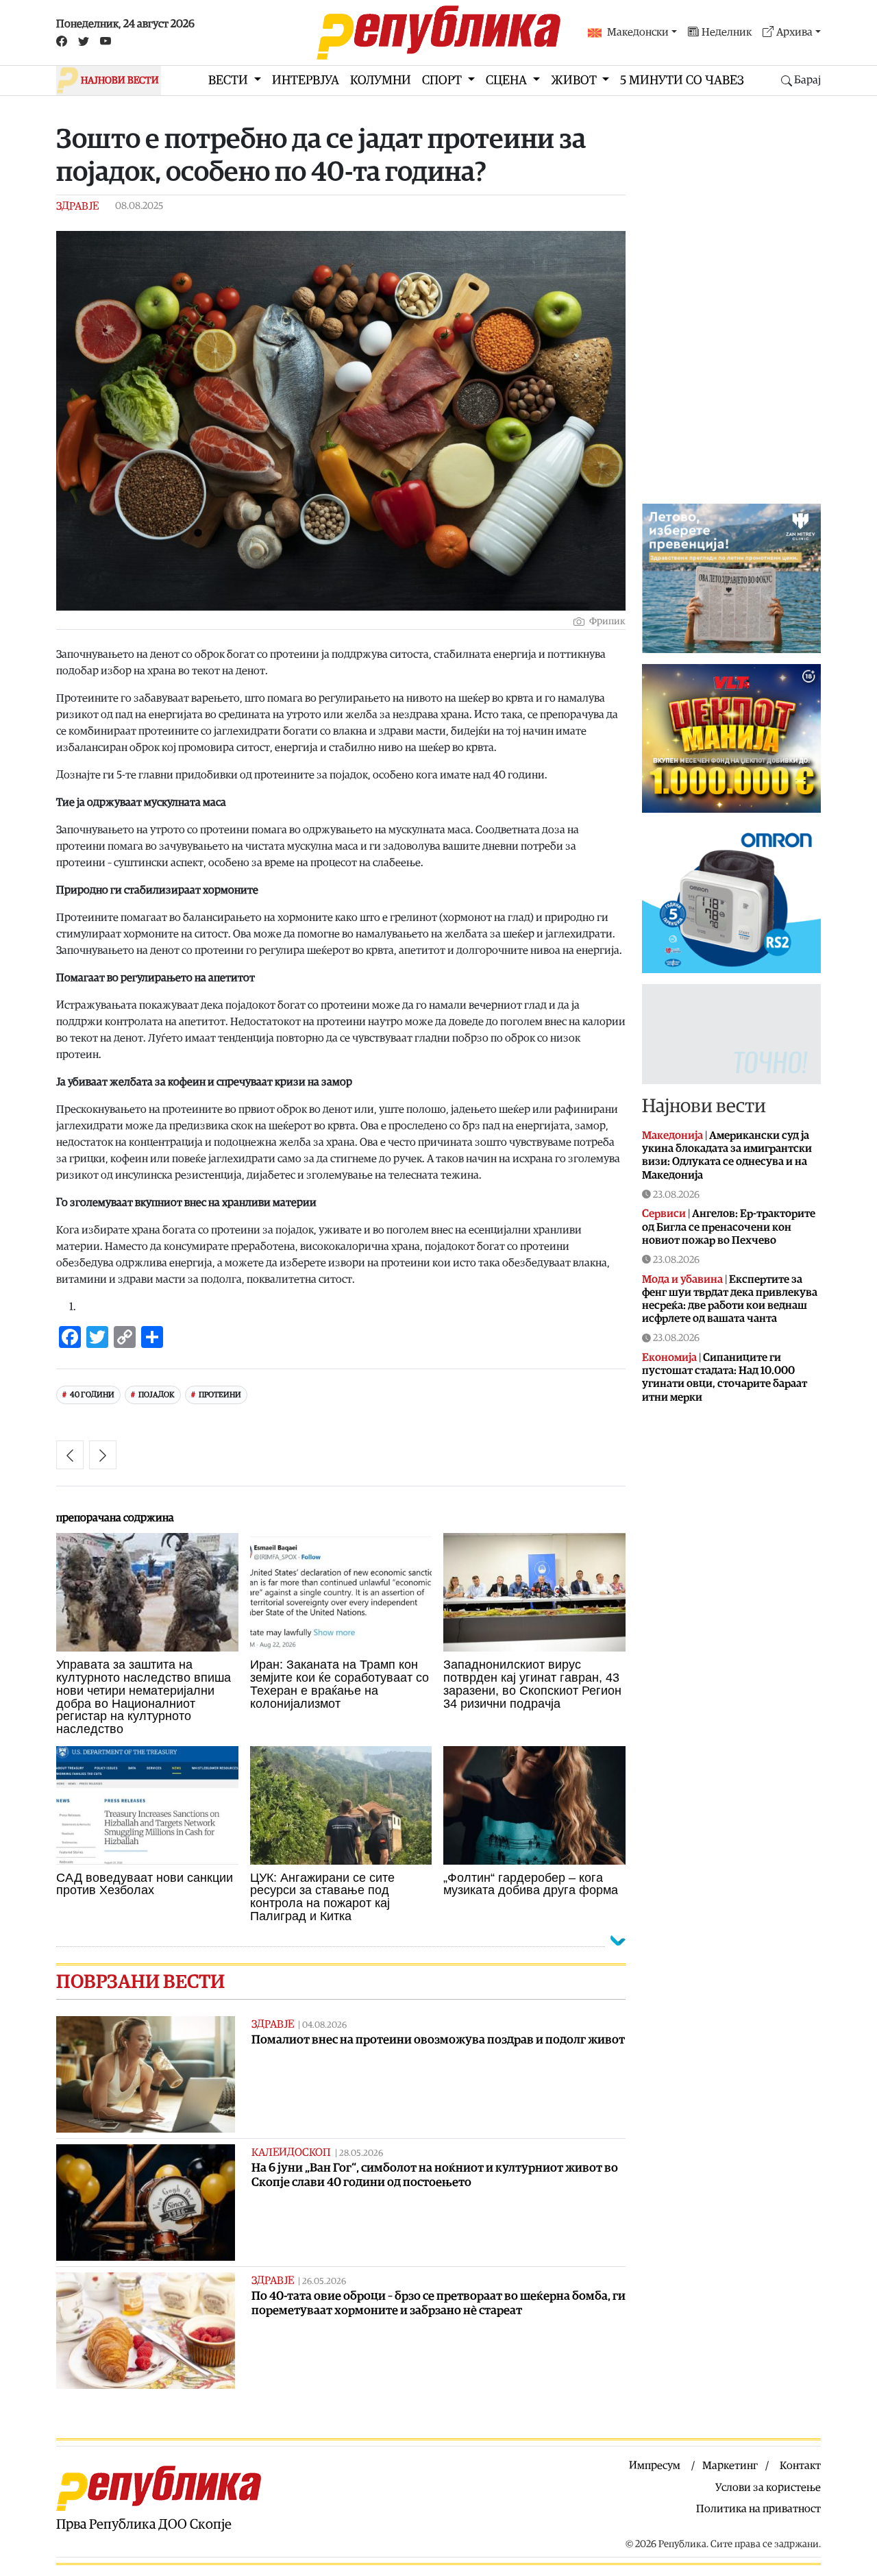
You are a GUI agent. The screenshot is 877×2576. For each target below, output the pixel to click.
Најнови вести (704, 1106)
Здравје (77, 206)
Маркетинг (730, 2466)
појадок (157, 1395)
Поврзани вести (140, 1982)
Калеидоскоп (291, 2152)
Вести (230, 81)
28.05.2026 (361, 2154)
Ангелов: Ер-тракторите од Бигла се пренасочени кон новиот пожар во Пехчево (729, 1227)
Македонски (638, 32)
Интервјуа (306, 81)
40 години (92, 1395)
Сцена (508, 81)
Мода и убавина (682, 1279)
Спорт (443, 81)
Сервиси (664, 1214)
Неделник (727, 32)
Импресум (655, 2466)
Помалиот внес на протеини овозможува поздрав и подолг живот (438, 2040)
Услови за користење (768, 2488)
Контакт (800, 2466)
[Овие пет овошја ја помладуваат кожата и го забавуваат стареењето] (103, 1455)
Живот (575, 81)
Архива (794, 32)
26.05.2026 (324, 2282)
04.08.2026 (324, 2025)
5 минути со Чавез (682, 81)
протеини (220, 1395)
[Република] (438, 33)
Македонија (672, 1136)
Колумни (381, 81)
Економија (669, 1358)
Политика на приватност (758, 2509)
